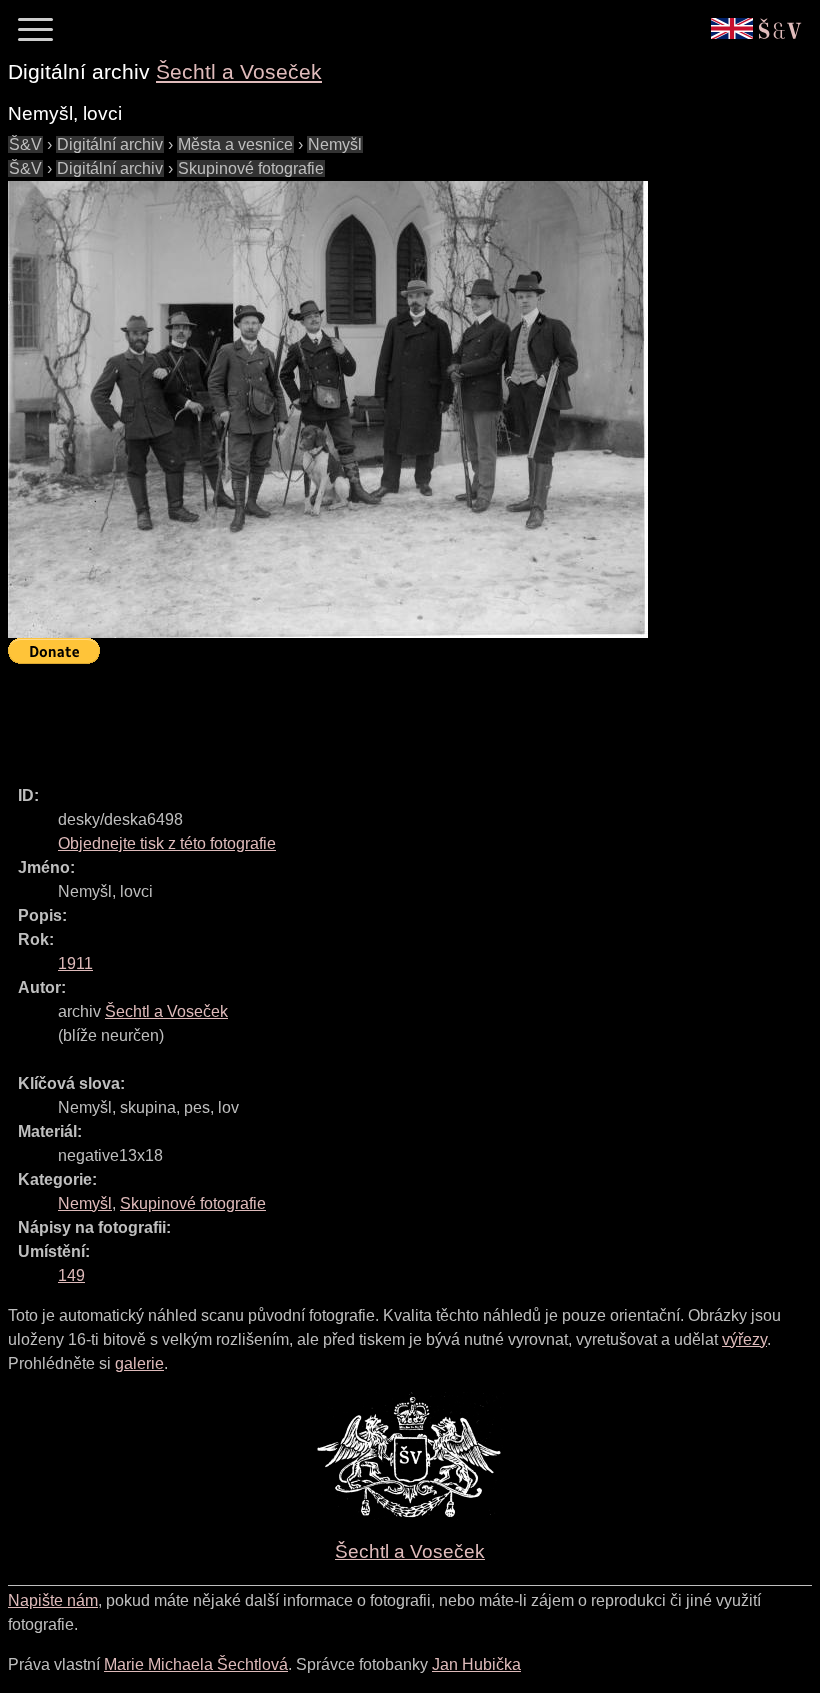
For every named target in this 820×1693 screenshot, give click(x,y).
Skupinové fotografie (251, 168)
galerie (139, 1363)
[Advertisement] (372, 716)
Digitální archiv (110, 144)
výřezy (744, 1339)
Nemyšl (335, 144)
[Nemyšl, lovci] (328, 409)
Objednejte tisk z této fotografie (167, 843)
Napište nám (53, 1600)
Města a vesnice (235, 144)
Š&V (25, 144)
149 (71, 1275)
